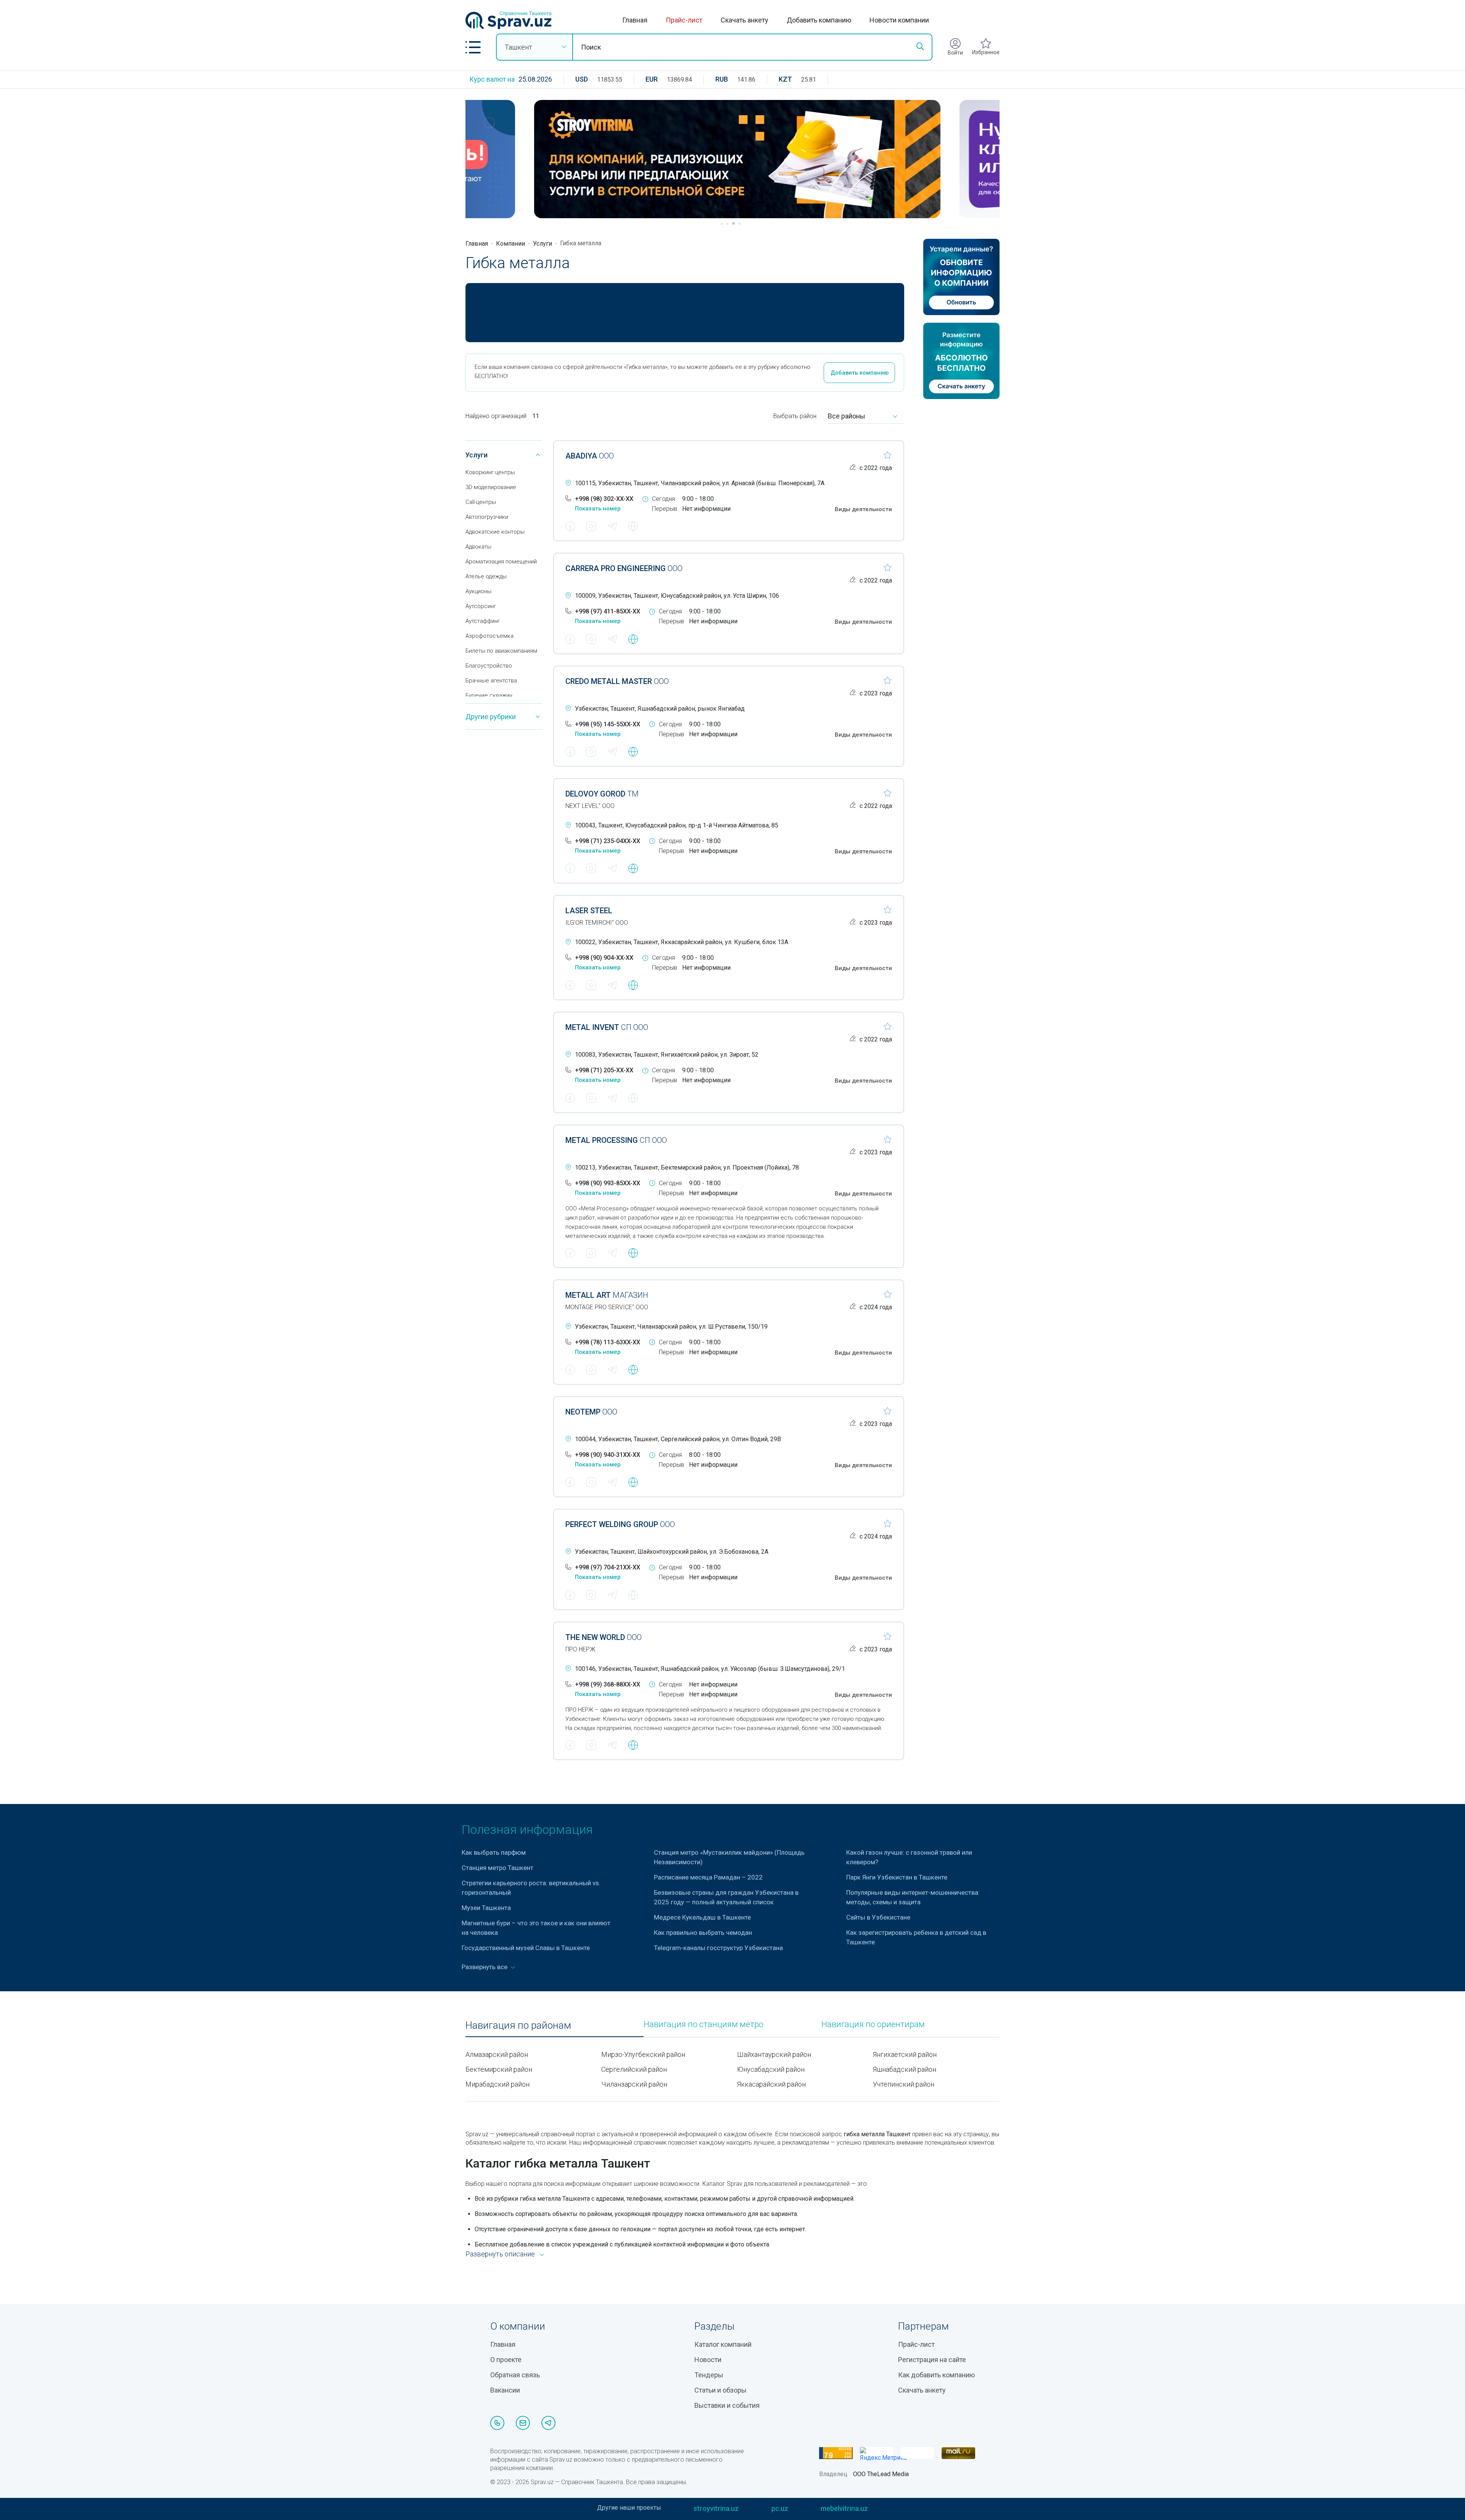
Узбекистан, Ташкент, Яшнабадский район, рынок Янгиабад (660, 709)
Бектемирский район (499, 2069)
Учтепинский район (904, 2084)
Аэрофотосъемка (489, 636)
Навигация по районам (518, 2025)
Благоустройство (489, 666)
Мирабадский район (497, 2084)
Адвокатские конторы (495, 532)
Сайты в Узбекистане (878, 1917)
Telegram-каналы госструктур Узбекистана (718, 1948)
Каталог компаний (723, 2344)
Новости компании (899, 20)
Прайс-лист (684, 20)
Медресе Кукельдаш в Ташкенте (702, 1917)
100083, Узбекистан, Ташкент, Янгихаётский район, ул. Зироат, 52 (667, 1055)
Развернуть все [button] (485, 1967)
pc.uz (780, 2508)
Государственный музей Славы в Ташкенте (526, 1948)
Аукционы (478, 591)
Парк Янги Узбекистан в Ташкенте (897, 1877)
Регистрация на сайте (932, 2360)
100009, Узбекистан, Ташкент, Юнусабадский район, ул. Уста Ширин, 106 (677, 596)
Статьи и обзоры (720, 2390)
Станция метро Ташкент (497, 1868)
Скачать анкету (745, 20)
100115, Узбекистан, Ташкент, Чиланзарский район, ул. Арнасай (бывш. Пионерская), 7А (700, 483)
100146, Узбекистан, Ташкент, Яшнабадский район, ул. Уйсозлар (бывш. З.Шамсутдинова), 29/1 (710, 1669)
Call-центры (481, 502)
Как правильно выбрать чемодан (703, 1933)
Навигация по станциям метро (704, 2024)
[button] (473, 47)
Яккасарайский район (771, 2084)
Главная (635, 20)
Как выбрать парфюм (494, 1852)
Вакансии (505, 2390)
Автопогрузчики (487, 517)
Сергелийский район (634, 2069)
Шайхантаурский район (774, 2054)
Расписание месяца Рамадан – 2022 (708, 1877)
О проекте (506, 2360)
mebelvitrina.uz (844, 2508)
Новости (708, 2360)
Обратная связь (515, 2375)
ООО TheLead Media (881, 2474)
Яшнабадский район (905, 2069)
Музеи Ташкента (486, 1908)
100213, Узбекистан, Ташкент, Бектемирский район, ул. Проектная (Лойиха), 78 (687, 1167)
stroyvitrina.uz (716, 2508)
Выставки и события (727, 2405)
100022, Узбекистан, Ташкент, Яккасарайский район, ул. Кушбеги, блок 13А (682, 942)
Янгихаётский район (905, 2054)
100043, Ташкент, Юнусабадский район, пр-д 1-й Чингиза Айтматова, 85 (677, 825)
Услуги (543, 244)
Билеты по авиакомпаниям (501, 651)
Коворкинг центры (490, 472)
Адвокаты (478, 547)
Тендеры (709, 2375)
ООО (590, 456)
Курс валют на (492, 79)
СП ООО (607, 1027)
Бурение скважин (489, 695)
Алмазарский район (497, 2054)
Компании (510, 244)
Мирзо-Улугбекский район (643, 2054)
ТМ (602, 794)
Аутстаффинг (483, 621)
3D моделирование (491, 487)
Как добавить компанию (936, 2375)
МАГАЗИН (607, 1295)
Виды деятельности (863, 509)
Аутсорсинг (481, 606)
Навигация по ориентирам (873, 2024)
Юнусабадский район (771, 2069)
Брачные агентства (491, 681)
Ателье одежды (486, 576)
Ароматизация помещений (501, 562)
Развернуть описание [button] (500, 2254)
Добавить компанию (819, 20)
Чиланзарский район (634, 2084)
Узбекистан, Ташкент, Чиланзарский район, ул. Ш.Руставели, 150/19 (671, 1327)
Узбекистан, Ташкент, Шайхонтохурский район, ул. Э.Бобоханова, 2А (672, 1552)
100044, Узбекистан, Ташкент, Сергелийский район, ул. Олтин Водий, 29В (678, 1439)
